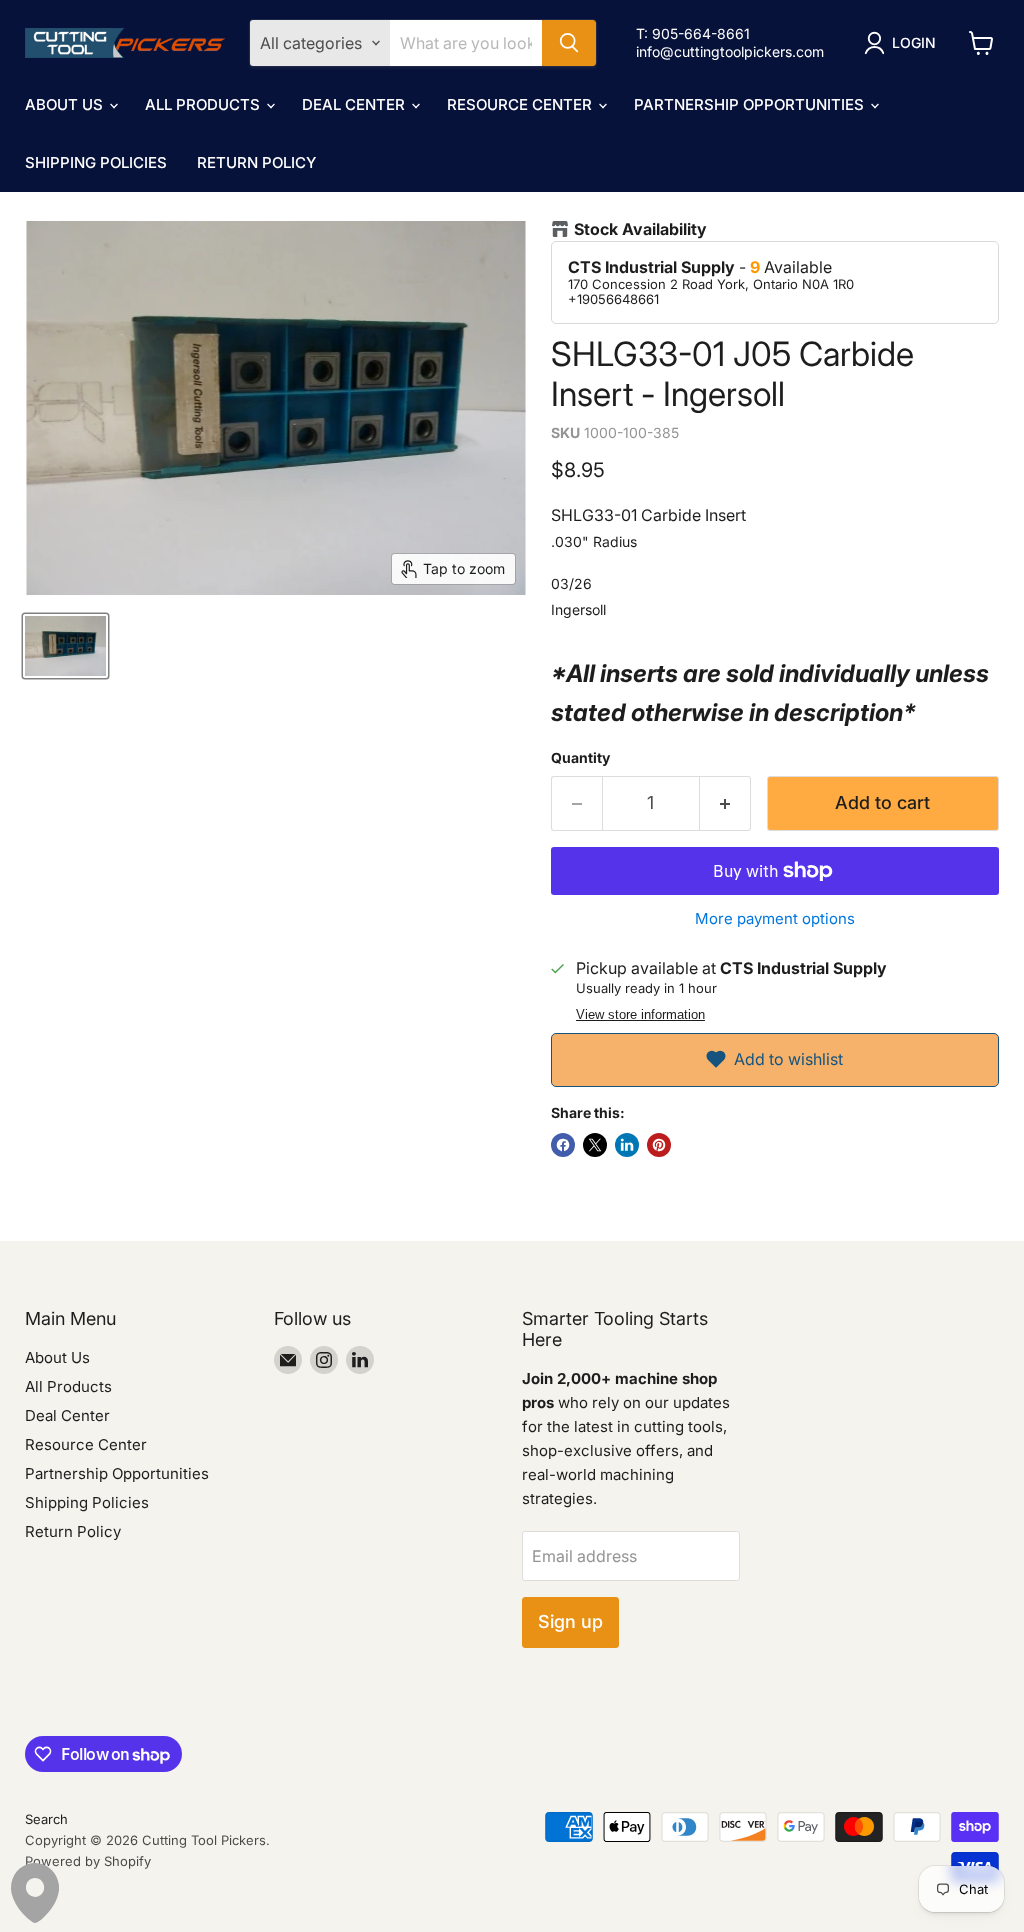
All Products (204, 104)
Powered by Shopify (88, 1861)
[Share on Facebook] (563, 1145)
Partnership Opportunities (751, 104)
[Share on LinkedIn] (627, 1145)
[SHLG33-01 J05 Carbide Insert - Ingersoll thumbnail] (65, 646)
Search (46, 1819)
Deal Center (355, 104)
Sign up (570, 1621)
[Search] (569, 43)
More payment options (775, 918)
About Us (66, 104)
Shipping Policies (96, 162)
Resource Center (521, 104)
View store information (640, 1015)
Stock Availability (640, 229)
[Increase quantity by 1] (725, 803)
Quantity (580, 758)
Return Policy (256, 162)
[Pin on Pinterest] (659, 1145)
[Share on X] (595, 1145)
